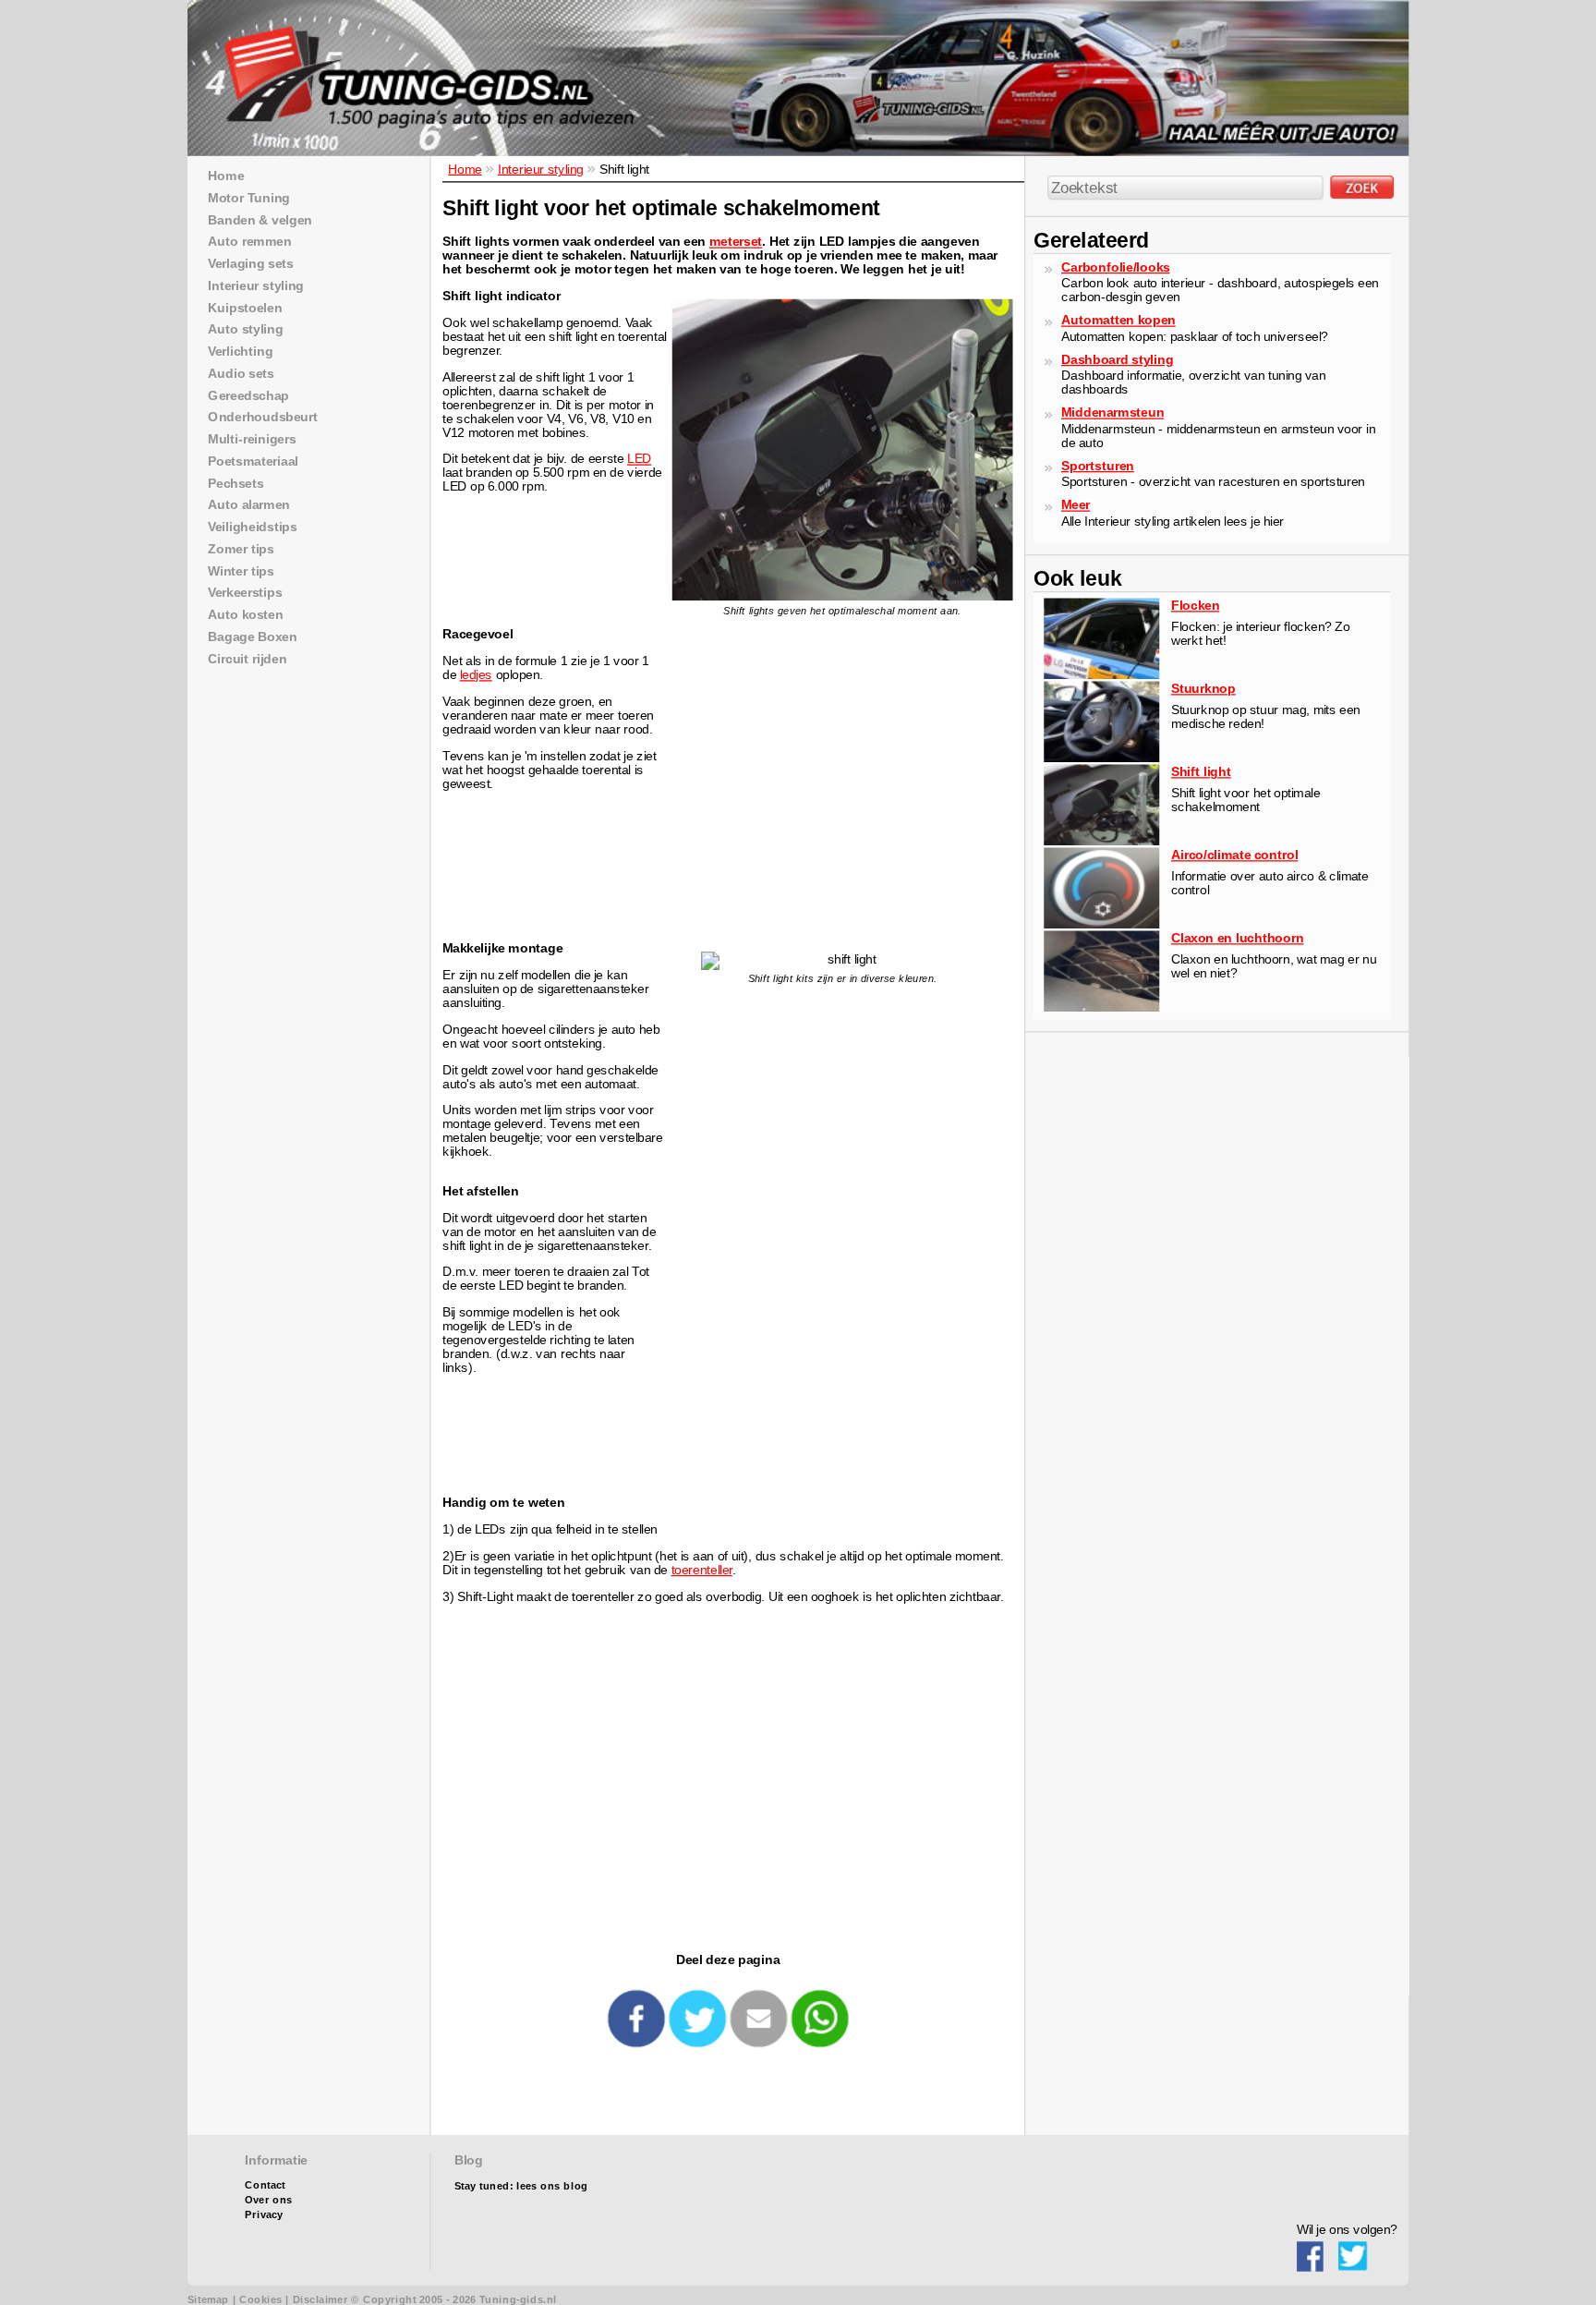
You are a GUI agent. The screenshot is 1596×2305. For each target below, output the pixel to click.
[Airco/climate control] (1101, 924)
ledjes (476, 675)
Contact (265, 2185)
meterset (736, 242)
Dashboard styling (1117, 359)
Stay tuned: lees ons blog (521, 2186)
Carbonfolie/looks (1115, 267)
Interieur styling (541, 169)
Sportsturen (1098, 465)
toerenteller (702, 1569)
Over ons (268, 2200)
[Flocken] (1101, 675)
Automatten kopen (1118, 320)
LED (639, 459)
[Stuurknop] (1101, 758)
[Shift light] (1101, 841)
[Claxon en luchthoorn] (1101, 1007)
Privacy (264, 2215)
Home (465, 169)
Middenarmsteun (1112, 412)
